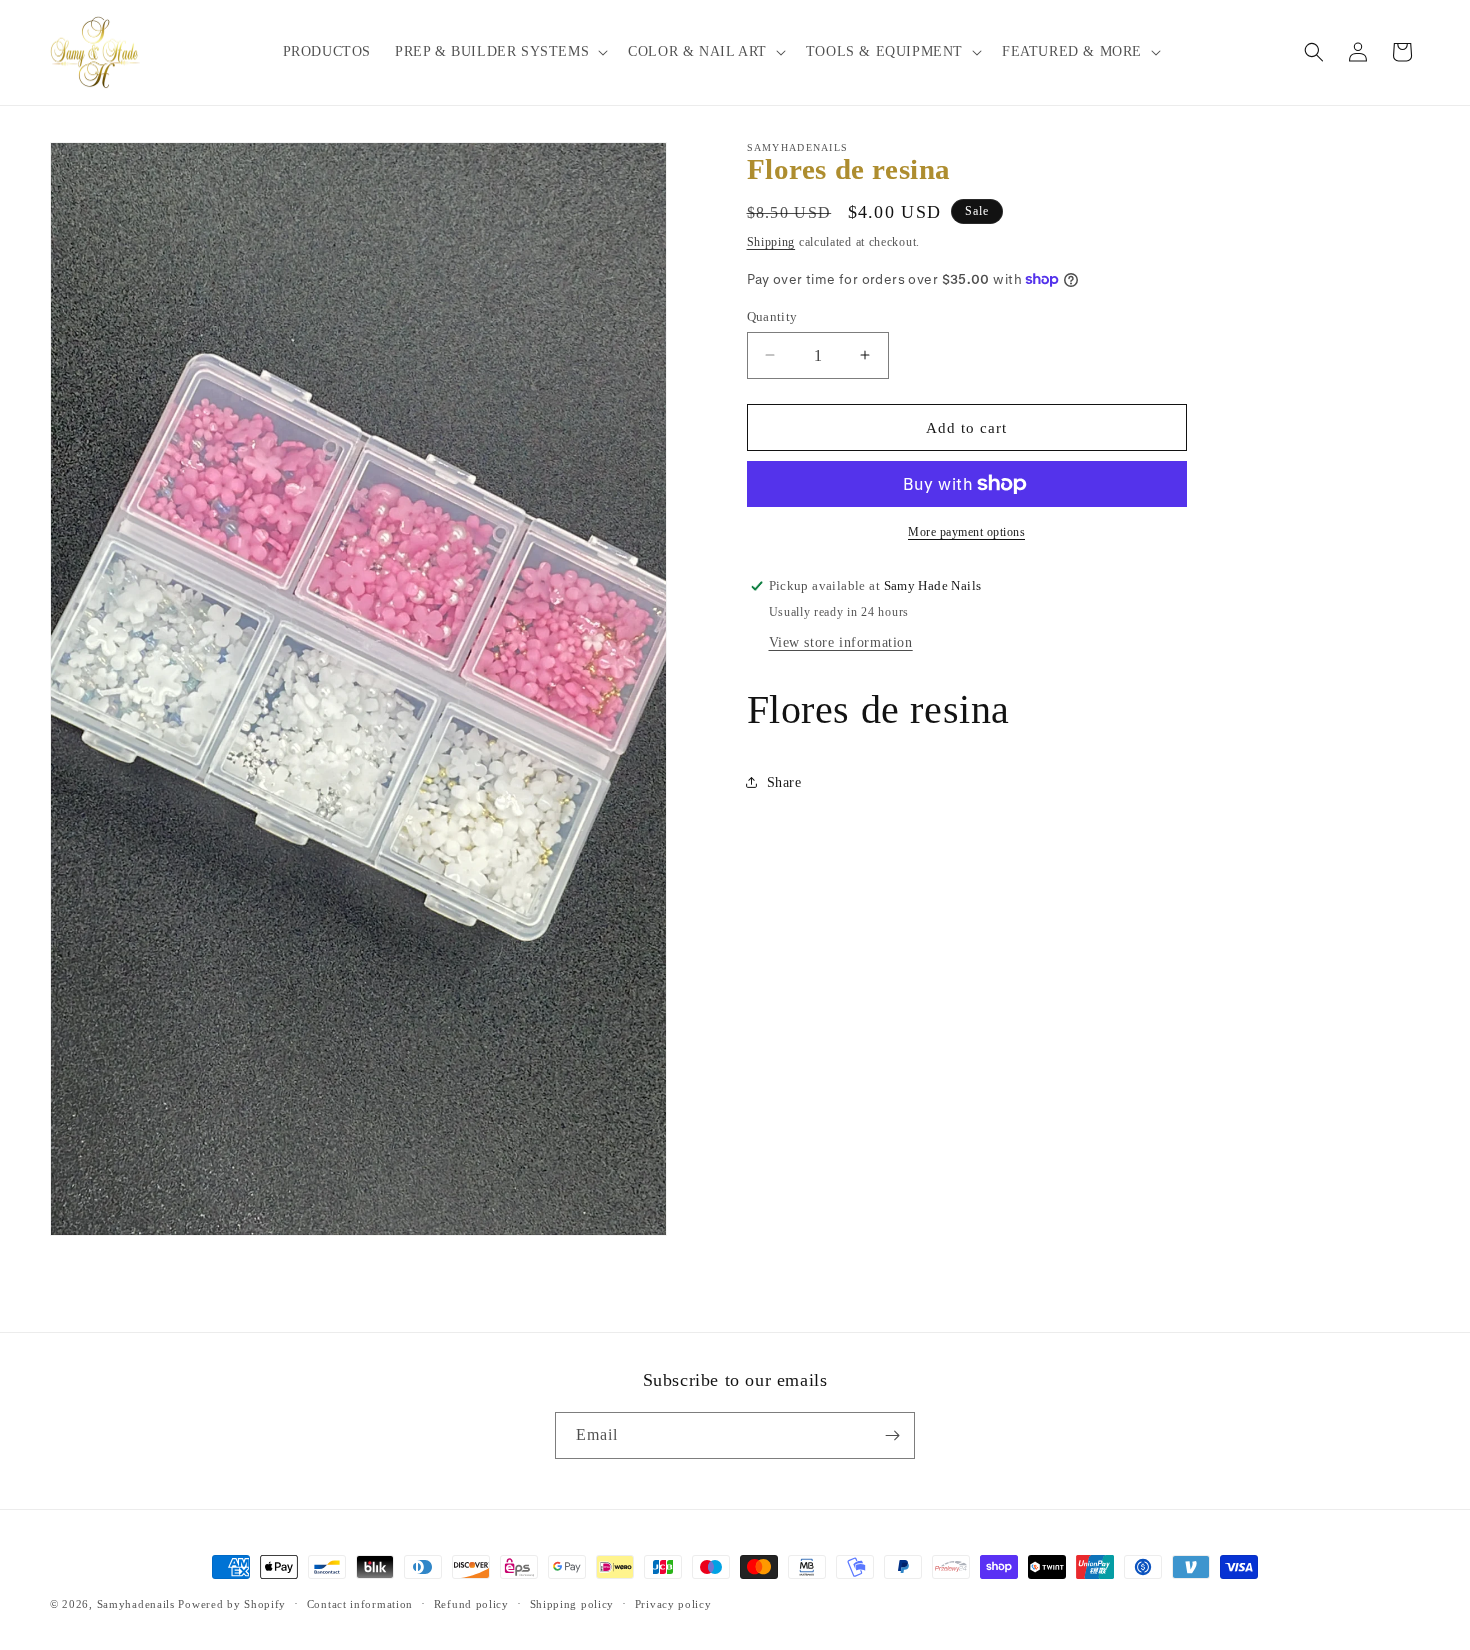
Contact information (360, 1604)
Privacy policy (673, 1604)
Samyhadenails (136, 1604)
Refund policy (471, 1604)
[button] (499, 52)
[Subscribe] (892, 1435)
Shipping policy (572, 1604)
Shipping (771, 242)
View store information (841, 641)
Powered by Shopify (232, 1604)
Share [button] (784, 782)
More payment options (966, 532)
